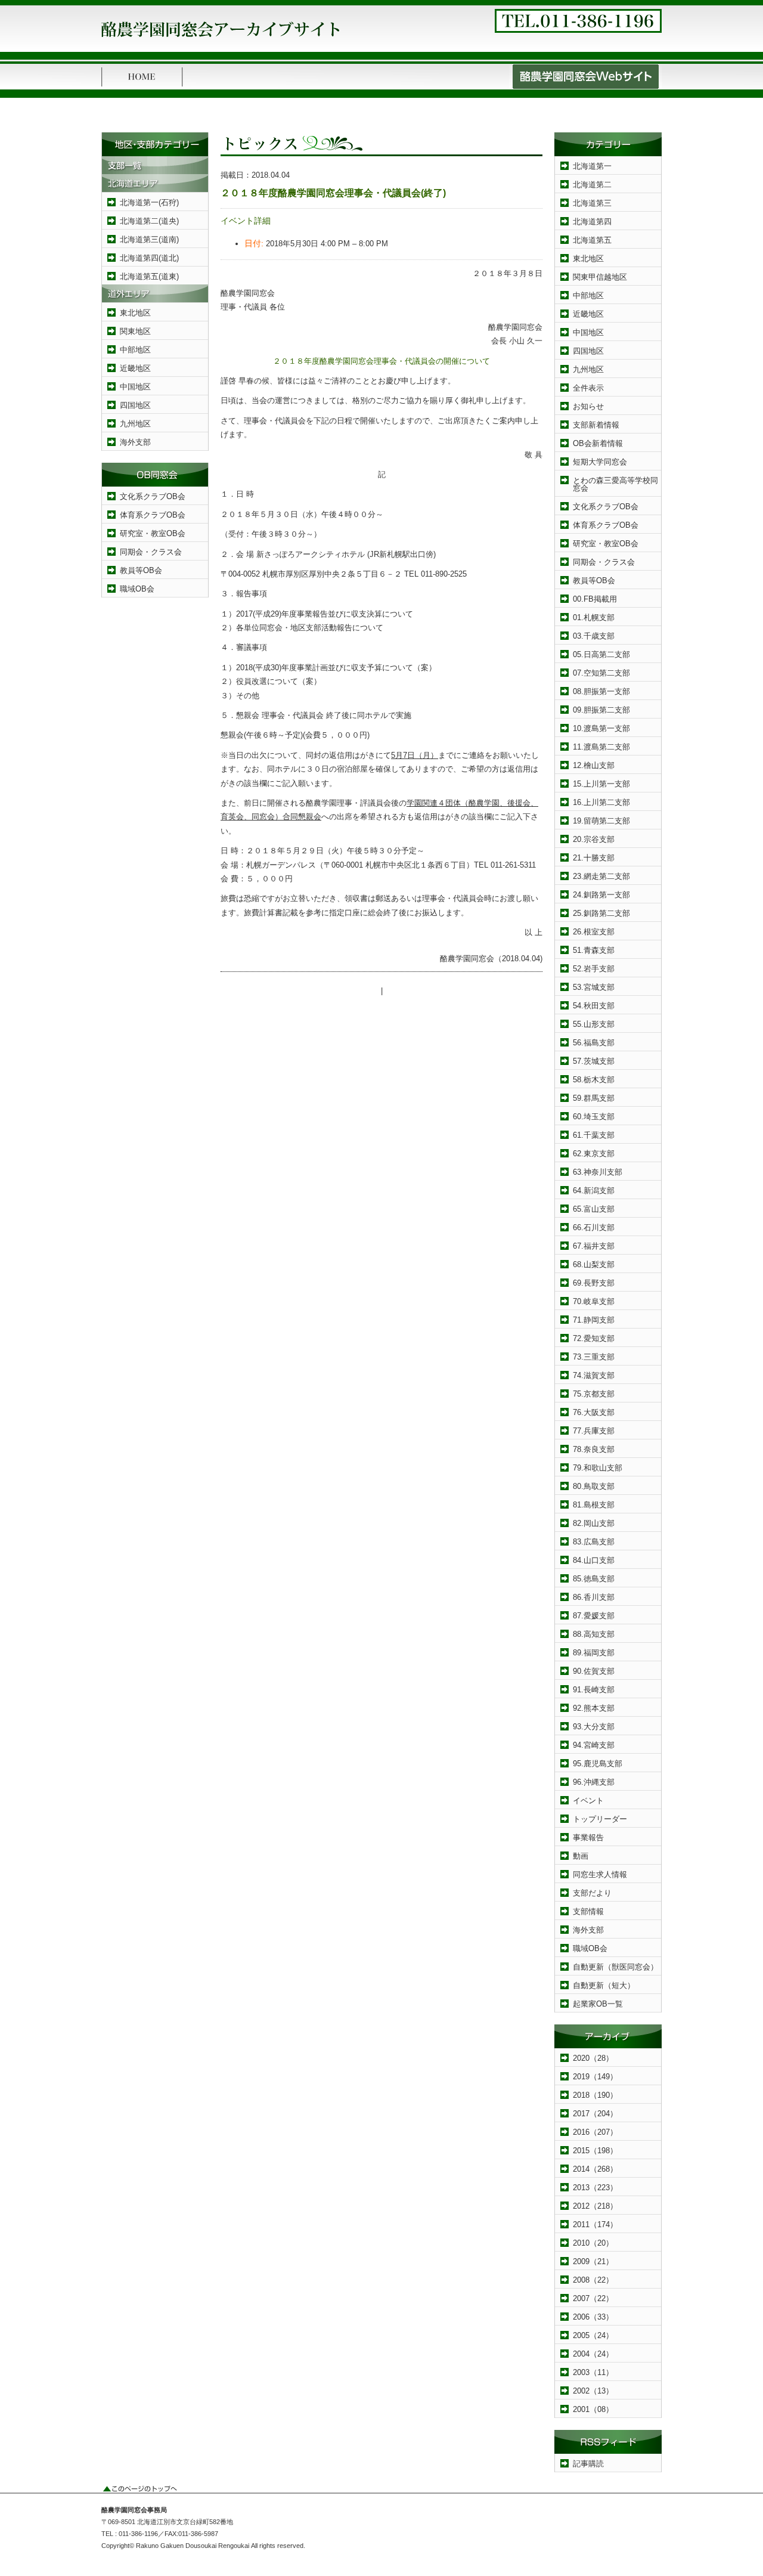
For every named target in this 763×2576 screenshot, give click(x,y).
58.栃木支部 (594, 1080)
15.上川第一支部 (601, 784)
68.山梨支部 (594, 1264)
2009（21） (593, 2261)
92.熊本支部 (594, 1708)
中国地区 (135, 387)
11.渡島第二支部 (601, 747)
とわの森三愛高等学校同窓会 (615, 484)
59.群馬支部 (594, 1098)
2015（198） (595, 2151)
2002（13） (593, 2391)
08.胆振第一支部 (601, 691)
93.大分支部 (594, 1727)
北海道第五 (592, 240)
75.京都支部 (594, 1394)
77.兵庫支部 (594, 1431)
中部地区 (135, 350)
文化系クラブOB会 (153, 496)
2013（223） (595, 2188)
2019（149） (595, 2077)
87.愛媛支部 (594, 1616)
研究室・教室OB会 (153, 533)
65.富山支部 (594, 1209)
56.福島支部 (594, 1043)
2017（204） (595, 2114)
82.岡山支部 (594, 1523)
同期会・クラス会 (151, 552)
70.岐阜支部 (594, 1301)
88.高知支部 (594, 1634)
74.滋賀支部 (594, 1375)
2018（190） (595, 2095)
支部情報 (588, 1911)
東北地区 (135, 313)
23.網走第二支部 (601, 876)
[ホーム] (142, 87)
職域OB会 (137, 589)
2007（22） (593, 2298)
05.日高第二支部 (601, 654)
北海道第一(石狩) (149, 202)
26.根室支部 (594, 932)
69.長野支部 (594, 1283)
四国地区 (135, 405)
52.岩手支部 (594, 969)
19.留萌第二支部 (601, 821)
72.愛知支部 (594, 1338)
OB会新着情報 (598, 443)
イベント (588, 1801)
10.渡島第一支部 (601, 728)
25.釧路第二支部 (601, 913)
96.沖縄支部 (594, 1782)
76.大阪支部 (594, 1412)
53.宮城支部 (594, 987)
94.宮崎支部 (594, 1745)
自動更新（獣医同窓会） (615, 1967)
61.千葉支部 (594, 1135)
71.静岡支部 (594, 1320)
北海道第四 (592, 222)
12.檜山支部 (594, 765)
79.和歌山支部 (598, 1468)
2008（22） (593, 2280)
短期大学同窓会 (600, 462)
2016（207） (595, 2132)
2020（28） (593, 2058)
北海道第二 (592, 185)
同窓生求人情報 (600, 1874)
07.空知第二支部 (601, 673)
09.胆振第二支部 (601, 710)
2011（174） (595, 2224)
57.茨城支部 (594, 1061)
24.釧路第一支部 (601, 895)
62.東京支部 (594, 1154)
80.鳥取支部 (594, 1486)
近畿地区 (135, 368)
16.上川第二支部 (601, 802)
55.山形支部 (594, 1024)
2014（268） (595, 2169)
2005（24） (593, 2335)
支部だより (592, 1893)
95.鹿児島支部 (598, 1764)
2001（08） (593, 2409)
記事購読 (588, 2464)
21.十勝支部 (594, 858)
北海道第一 (592, 166)
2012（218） (595, 2206)
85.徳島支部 (594, 1579)
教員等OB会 (141, 570)
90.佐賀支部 (594, 1671)
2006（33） (593, 2317)
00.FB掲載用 (595, 599)
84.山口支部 (594, 1560)
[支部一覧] (155, 171)
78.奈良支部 (594, 1449)
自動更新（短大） (604, 1985)
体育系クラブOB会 (153, 515)
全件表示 (588, 388)
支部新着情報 (596, 425)
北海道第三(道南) (149, 239)
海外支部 (135, 442)
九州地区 (135, 424)
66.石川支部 (594, 1227)
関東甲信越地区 (600, 277)
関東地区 (135, 331)
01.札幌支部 (594, 617)
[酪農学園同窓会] (221, 41)
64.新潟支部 (594, 1191)
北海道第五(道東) (149, 276)
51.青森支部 (594, 950)
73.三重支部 (594, 1357)
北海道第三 (592, 203)
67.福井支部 (594, 1246)
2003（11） (593, 2372)
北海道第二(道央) (149, 221)
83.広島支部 (594, 1542)
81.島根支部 (594, 1505)
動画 (581, 1856)
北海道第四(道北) (149, 258)
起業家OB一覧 (598, 2004)
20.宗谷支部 (594, 839)
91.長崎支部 (594, 1690)
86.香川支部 (594, 1597)
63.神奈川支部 (598, 1172)
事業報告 (588, 1837)
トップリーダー (600, 1819)
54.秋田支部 (594, 1006)
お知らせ (588, 406)
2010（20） (593, 2243)
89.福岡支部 (594, 1653)
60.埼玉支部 (594, 1117)
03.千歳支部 (594, 636)
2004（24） (593, 2354)
